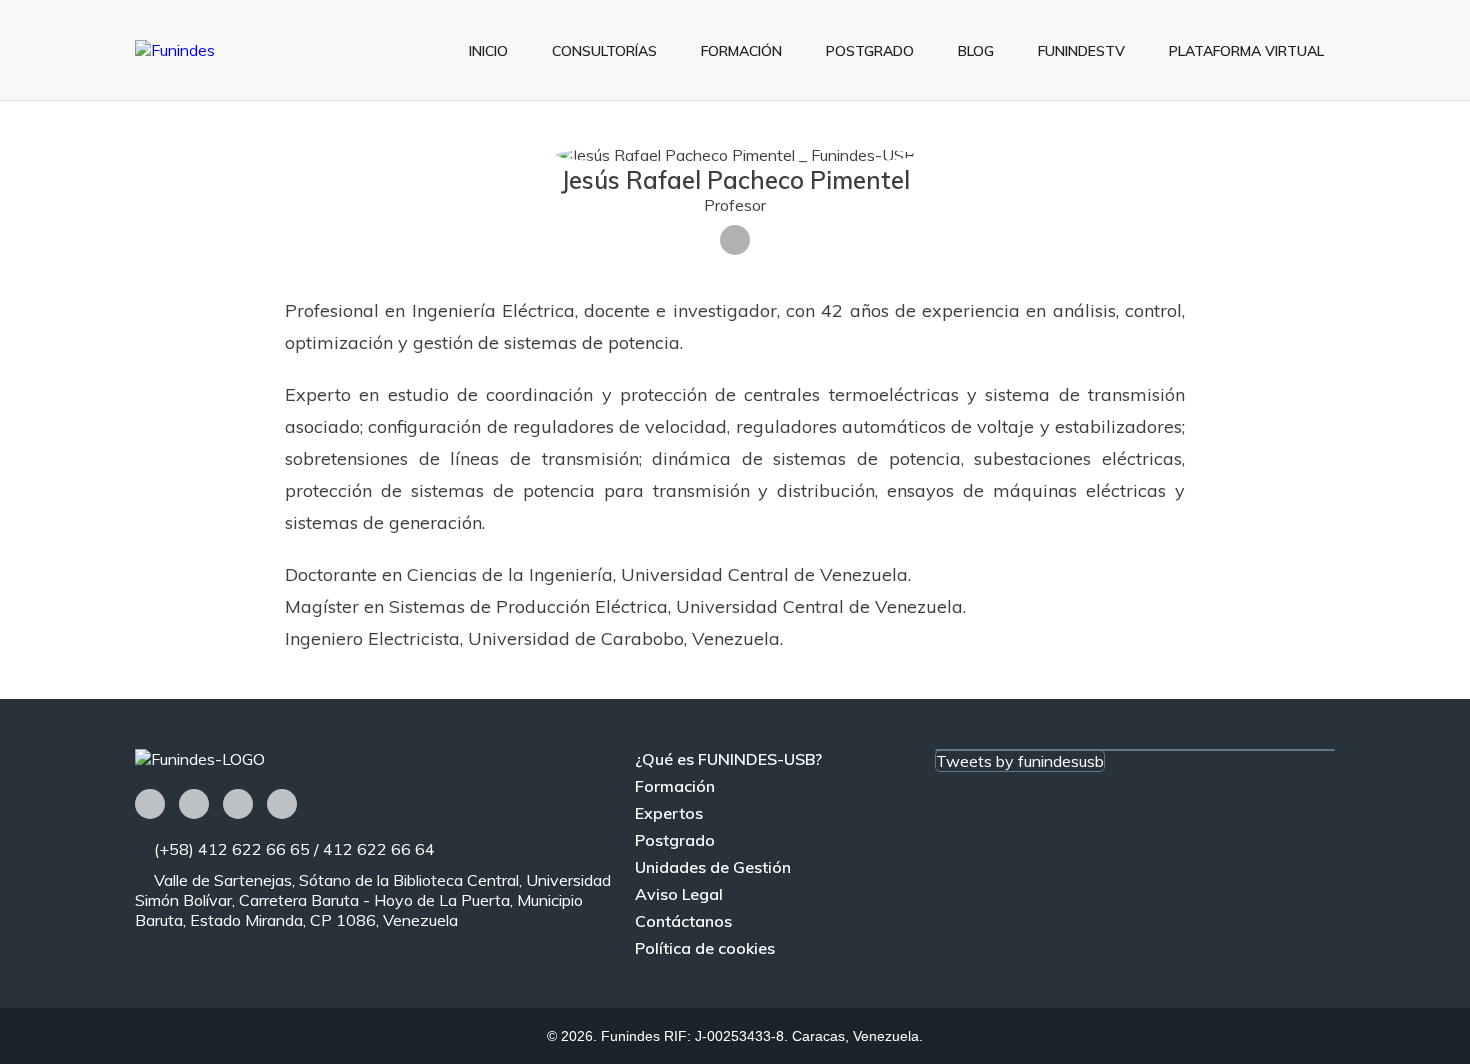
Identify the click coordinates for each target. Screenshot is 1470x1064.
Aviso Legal (679, 894)
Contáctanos (683, 921)
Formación (741, 51)
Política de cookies (705, 948)
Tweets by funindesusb (1020, 761)
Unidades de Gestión (713, 867)
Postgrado (870, 51)
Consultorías (604, 51)
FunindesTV (1081, 51)
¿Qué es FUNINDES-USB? (728, 759)
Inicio (488, 51)
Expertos (669, 813)
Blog (976, 51)
